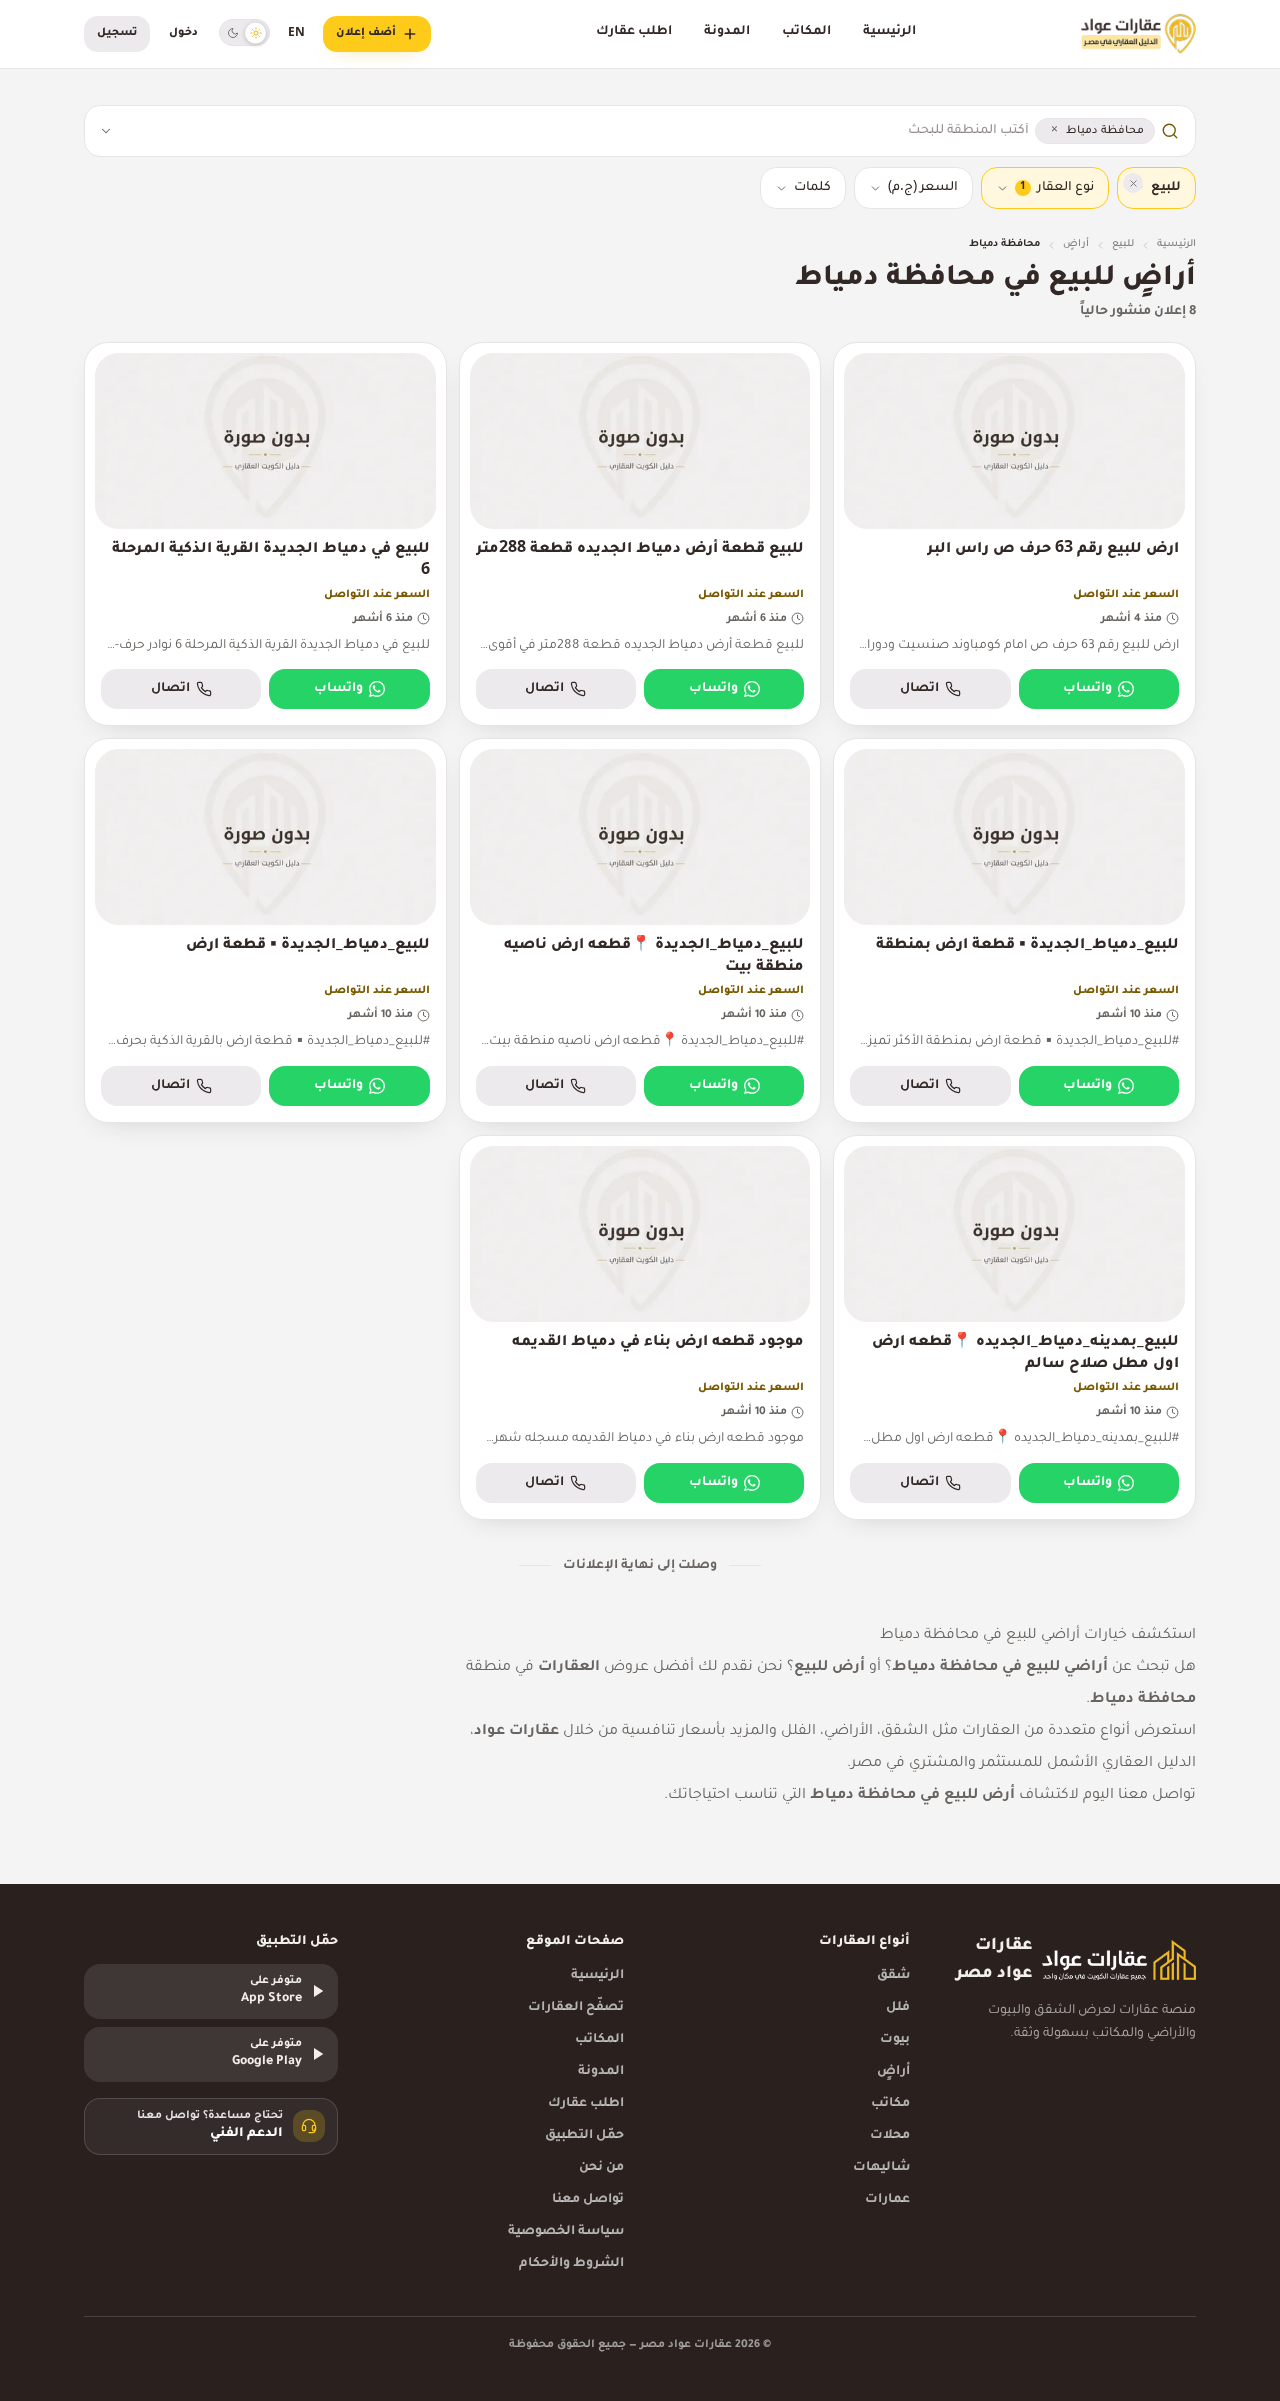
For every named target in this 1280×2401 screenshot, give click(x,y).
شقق (893, 1976)
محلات (890, 2136)
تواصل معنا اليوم (1139, 1796)
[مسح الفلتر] (1133, 183)
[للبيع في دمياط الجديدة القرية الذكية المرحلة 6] (265, 534)
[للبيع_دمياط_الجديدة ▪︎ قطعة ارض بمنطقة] (1014, 930)
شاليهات (881, 2168)
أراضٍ (1076, 244)
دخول (183, 33)
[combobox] (577, 131)
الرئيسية (889, 32)
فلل (898, 2008)
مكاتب (890, 2104)
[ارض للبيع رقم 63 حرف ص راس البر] (1014, 534)
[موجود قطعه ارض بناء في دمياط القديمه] (640, 1327)
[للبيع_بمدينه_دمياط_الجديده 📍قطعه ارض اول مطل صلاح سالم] (1014, 1327)
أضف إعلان (366, 33)
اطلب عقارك (634, 32)
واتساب (1087, 689)
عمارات (887, 2200)
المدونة (727, 32)
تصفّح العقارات (576, 2008)
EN (296, 34)
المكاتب (806, 32)
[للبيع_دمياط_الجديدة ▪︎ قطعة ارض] (265, 930)
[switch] (244, 32)
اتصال (919, 689)
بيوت (895, 2040)
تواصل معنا (588, 2200)
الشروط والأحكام (571, 2264)
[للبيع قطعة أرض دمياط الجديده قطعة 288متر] (640, 534)
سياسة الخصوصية (566, 2232)
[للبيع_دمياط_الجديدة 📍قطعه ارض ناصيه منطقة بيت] (640, 930)
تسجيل (117, 33)
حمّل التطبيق (584, 2136)
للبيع (1123, 244)
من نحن (601, 2168)
